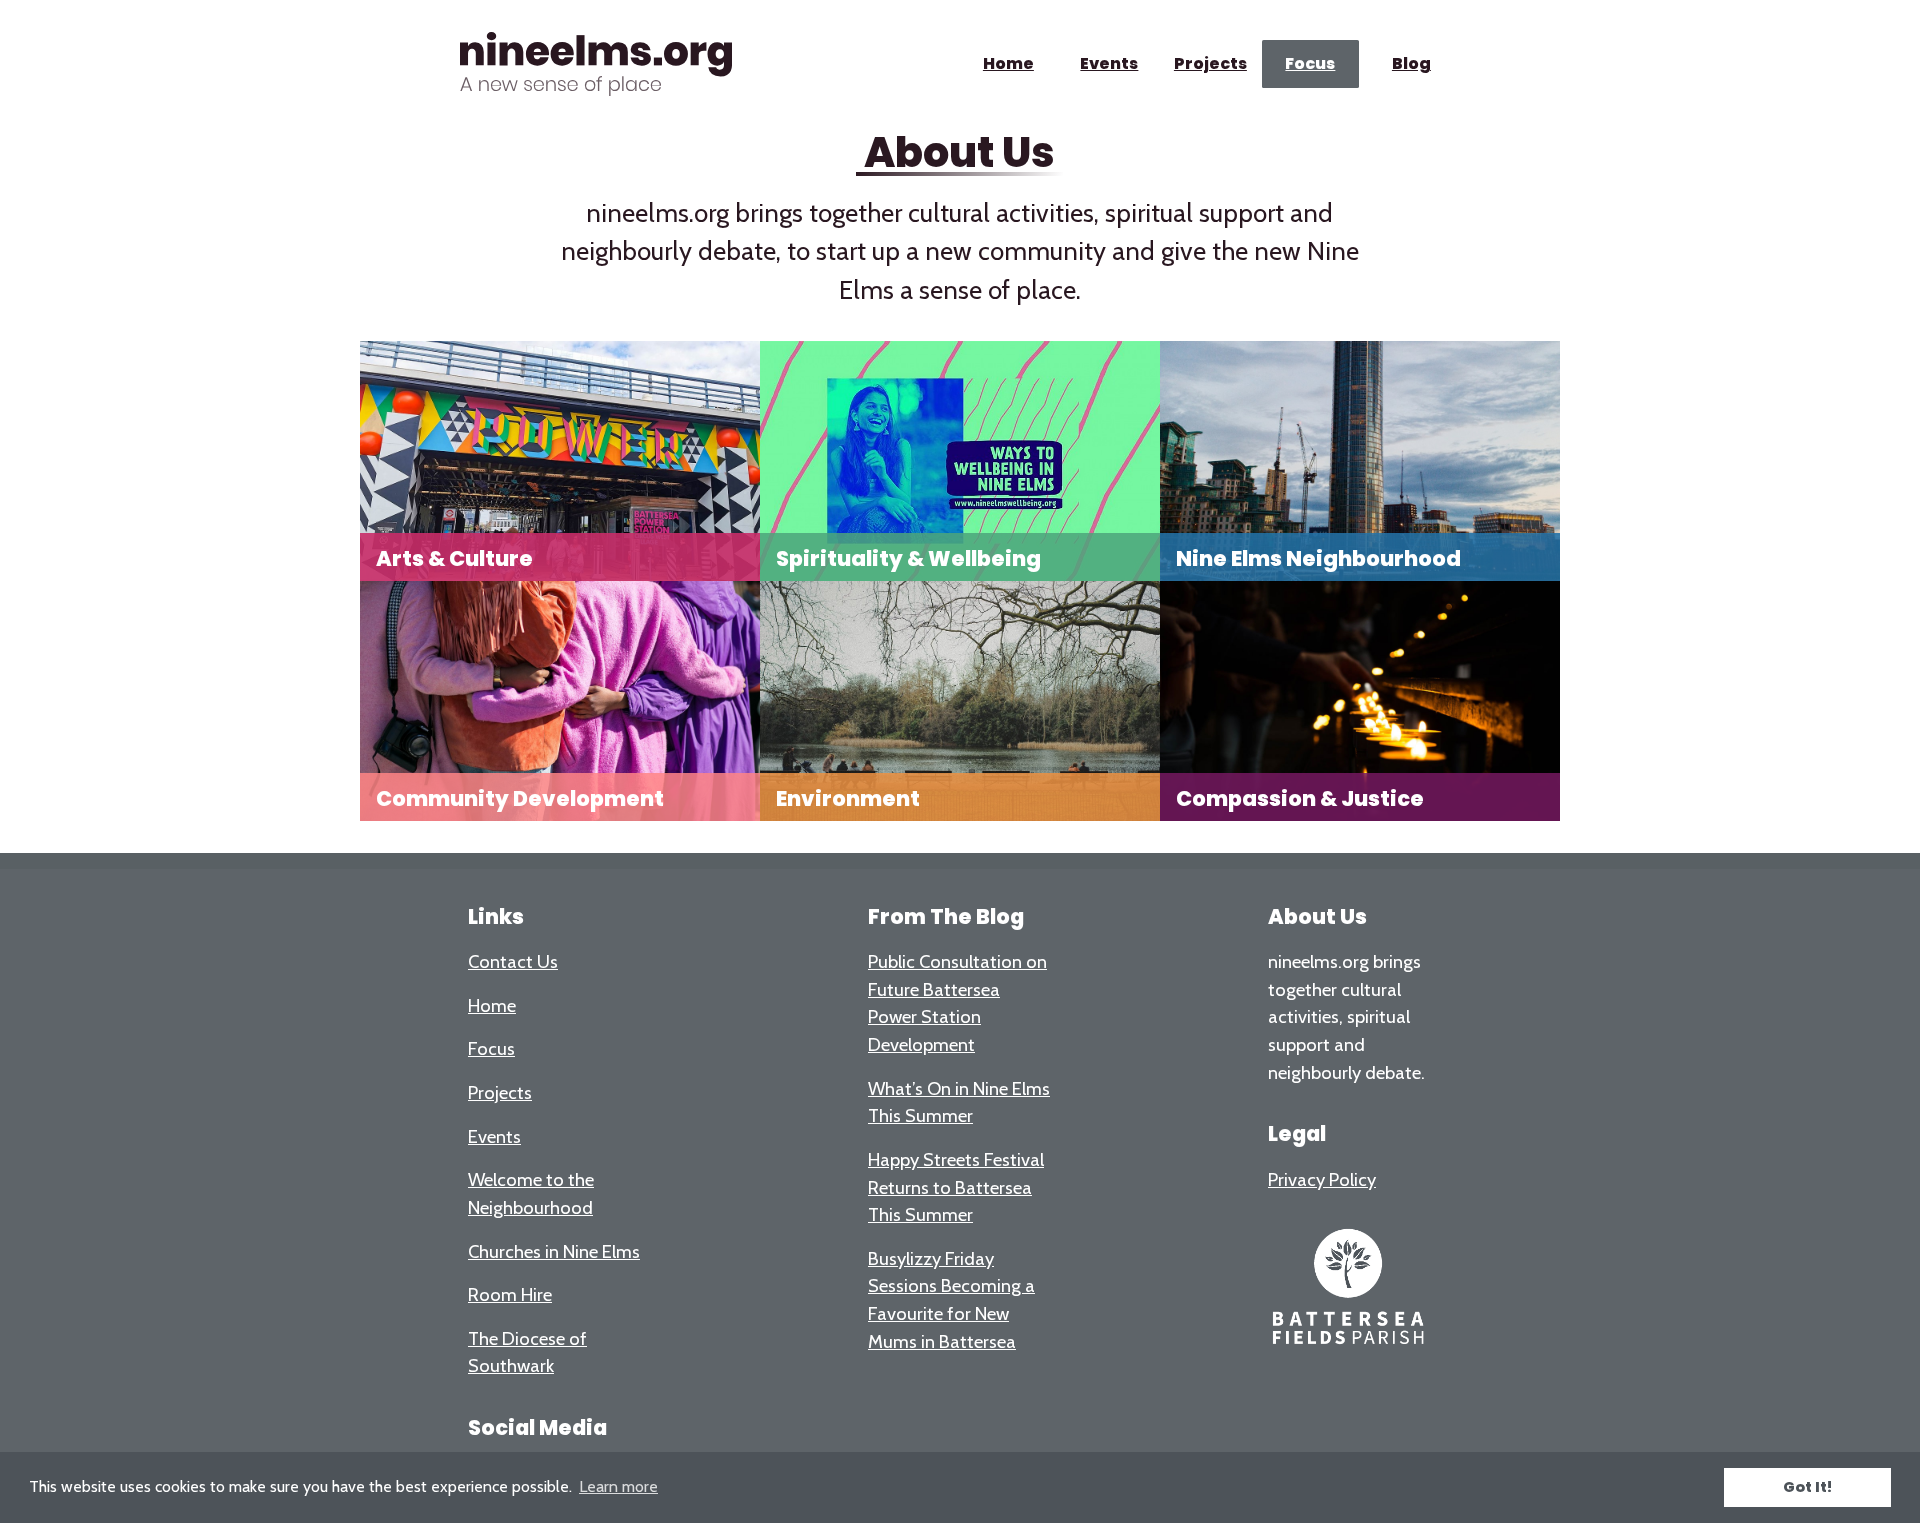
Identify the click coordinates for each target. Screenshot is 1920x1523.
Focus (1311, 63)
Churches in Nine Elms (554, 1251)
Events (1109, 63)
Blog (1411, 63)
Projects (1209, 63)
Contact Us (513, 961)
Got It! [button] (1807, 1487)
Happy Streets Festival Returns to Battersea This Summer (956, 1187)
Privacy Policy (1322, 1179)
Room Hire (510, 1294)
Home (1008, 63)
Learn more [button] (618, 1486)
